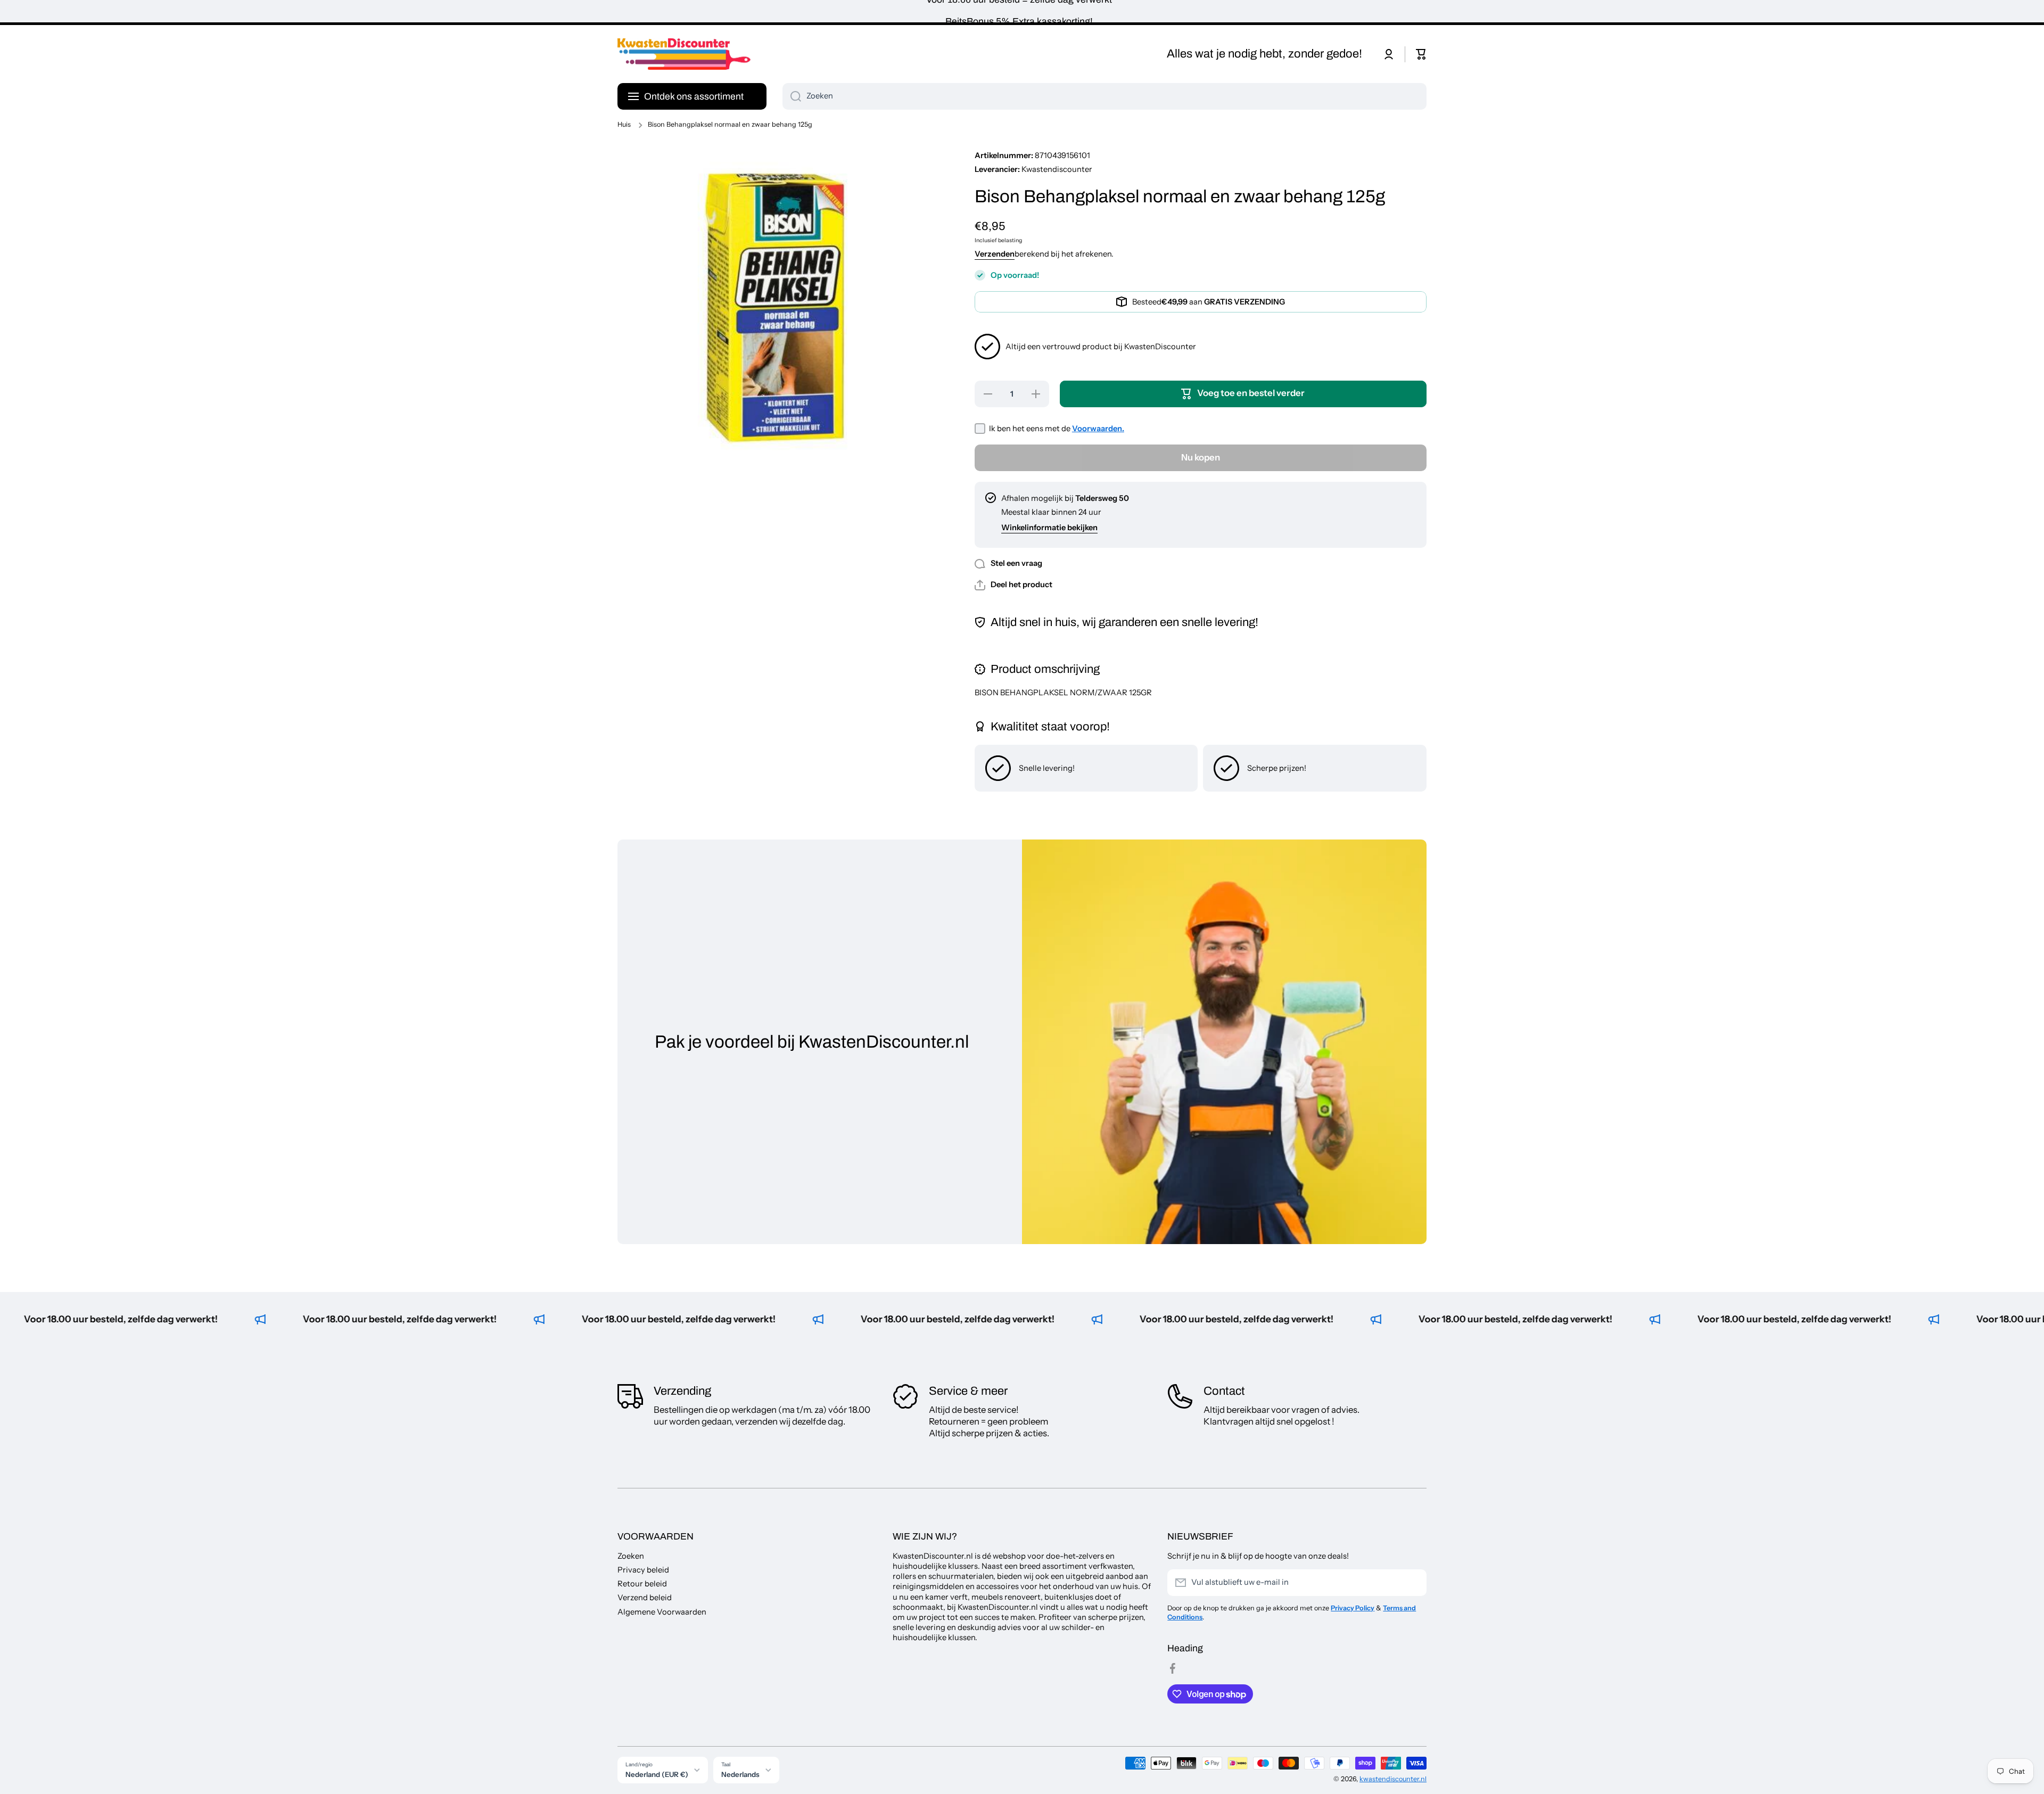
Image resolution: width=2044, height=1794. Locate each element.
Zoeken (631, 1556)
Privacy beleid (643, 1570)
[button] (1421, 54)
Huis (624, 124)
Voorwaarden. (1098, 429)
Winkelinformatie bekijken (1049, 528)
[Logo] (684, 54)
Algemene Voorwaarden (662, 1612)
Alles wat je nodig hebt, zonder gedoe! (1264, 54)
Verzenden (995, 254)
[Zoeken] (792, 96)
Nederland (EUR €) (657, 1774)
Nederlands (740, 1774)
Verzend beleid (645, 1598)
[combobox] (1105, 96)
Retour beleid (642, 1584)
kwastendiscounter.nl (1393, 1779)
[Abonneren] (1413, 1583)
